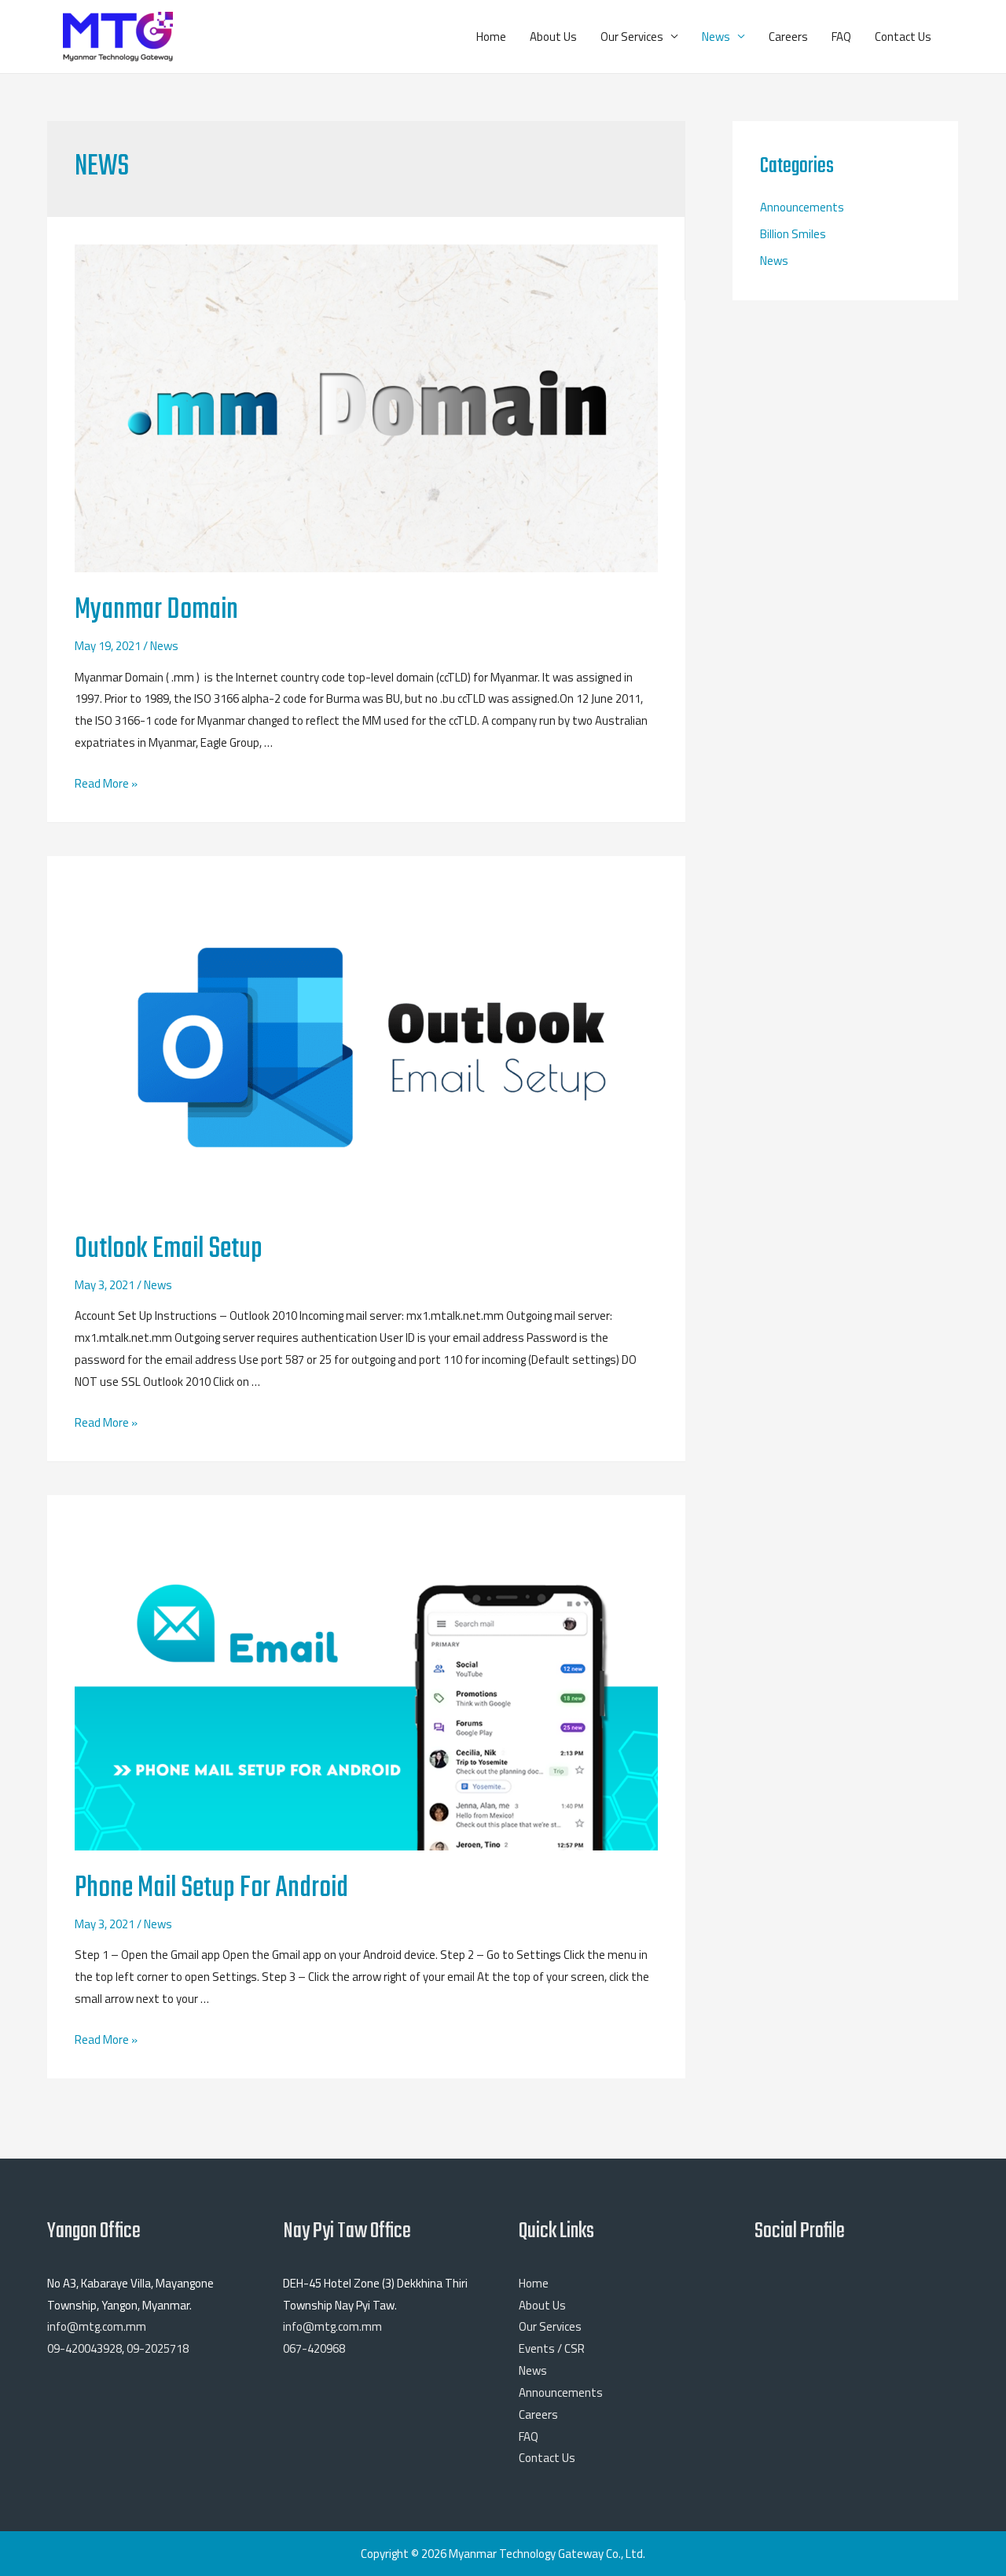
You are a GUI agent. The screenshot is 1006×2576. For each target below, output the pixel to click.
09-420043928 (84, 2348)
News (716, 37)
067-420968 (314, 2348)
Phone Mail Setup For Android (211, 1889)
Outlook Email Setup (169, 1249)
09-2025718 (158, 2348)
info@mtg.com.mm (97, 2326)
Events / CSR (552, 2348)
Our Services (632, 37)
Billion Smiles (793, 234)
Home (491, 37)
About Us (553, 37)
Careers (788, 37)
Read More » (106, 783)
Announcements (802, 207)
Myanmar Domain (156, 610)
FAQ (841, 37)
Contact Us (903, 37)
